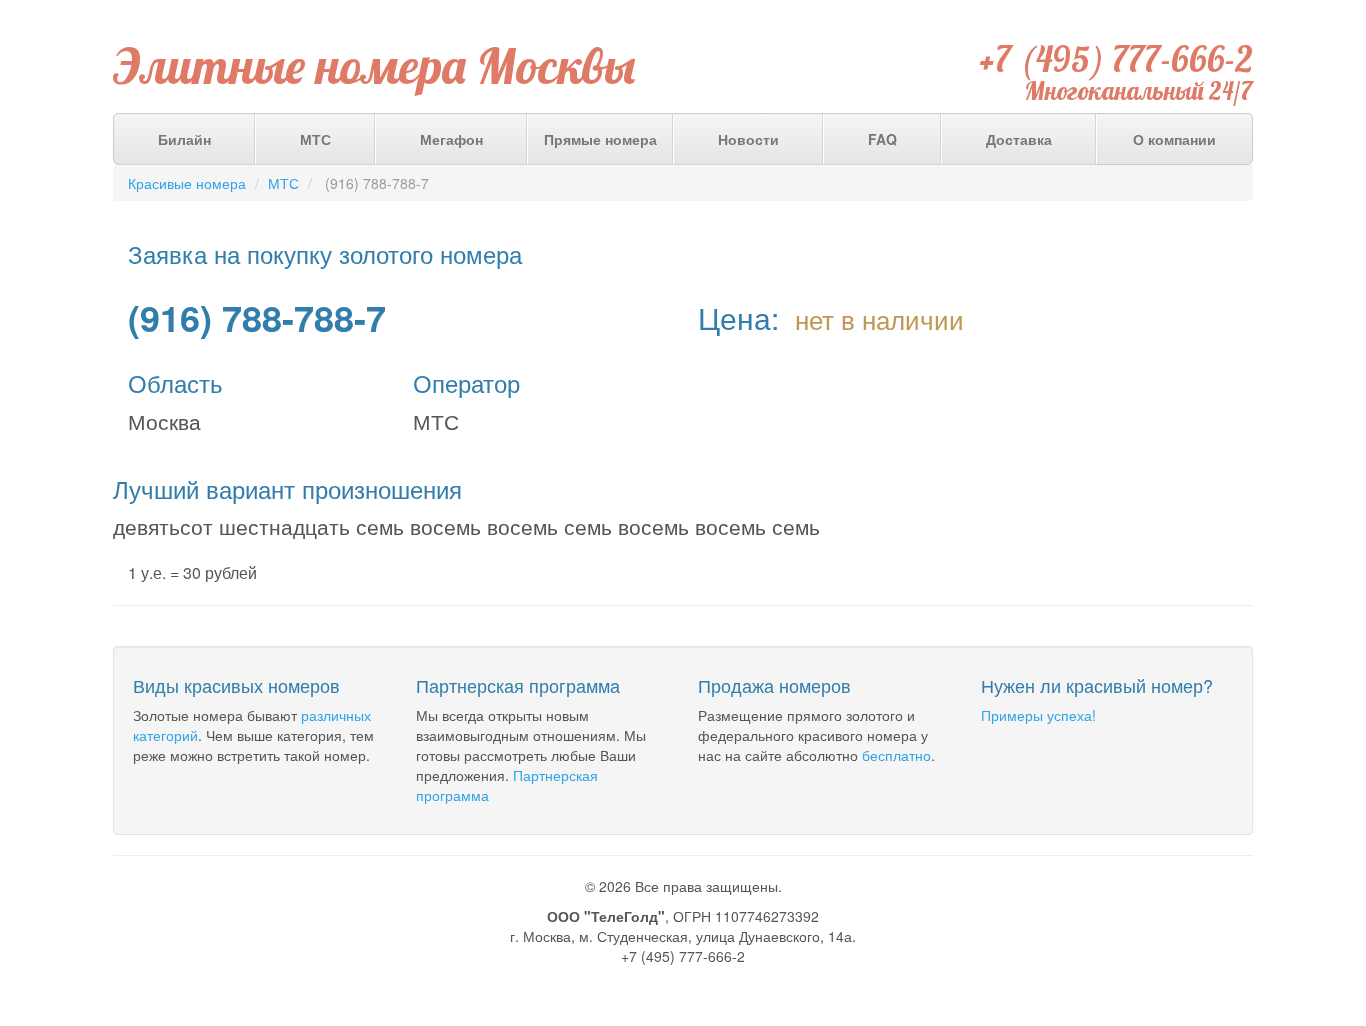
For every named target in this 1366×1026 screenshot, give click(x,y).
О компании (1174, 139)
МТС (315, 139)
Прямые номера (600, 139)
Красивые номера (187, 183)
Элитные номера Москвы (374, 66)
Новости (748, 139)
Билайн (184, 139)
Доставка (1019, 139)
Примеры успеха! (1038, 715)
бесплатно (896, 755)
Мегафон (451, 139)
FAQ (882, 139)
